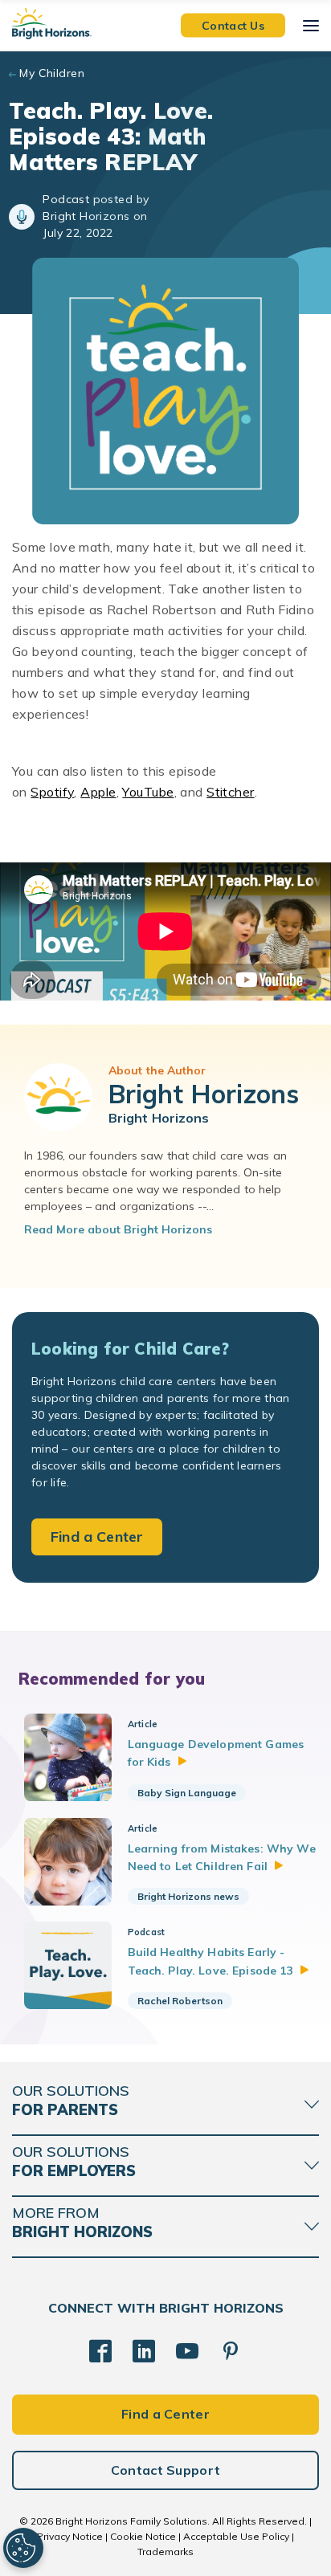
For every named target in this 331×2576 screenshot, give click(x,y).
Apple (98, 792)
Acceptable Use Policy (236, 2536)
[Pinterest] (231, 2351)
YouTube (148, 792)
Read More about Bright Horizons (118, 1229)
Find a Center (97, 1537)
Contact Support (166, 2470)
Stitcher (231, 792)
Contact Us (233, 25)
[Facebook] (100, 2351)
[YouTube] (187, 2351)
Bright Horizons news (188, 1896)
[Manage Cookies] (23, 2548)
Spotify (52, 792)
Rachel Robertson (180, 2001)
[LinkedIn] (144, 2351)
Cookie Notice (143, 2536)
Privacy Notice (70, 2536)
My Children (52, 73)
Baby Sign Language (187, 1793)
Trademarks (165, 2552)
